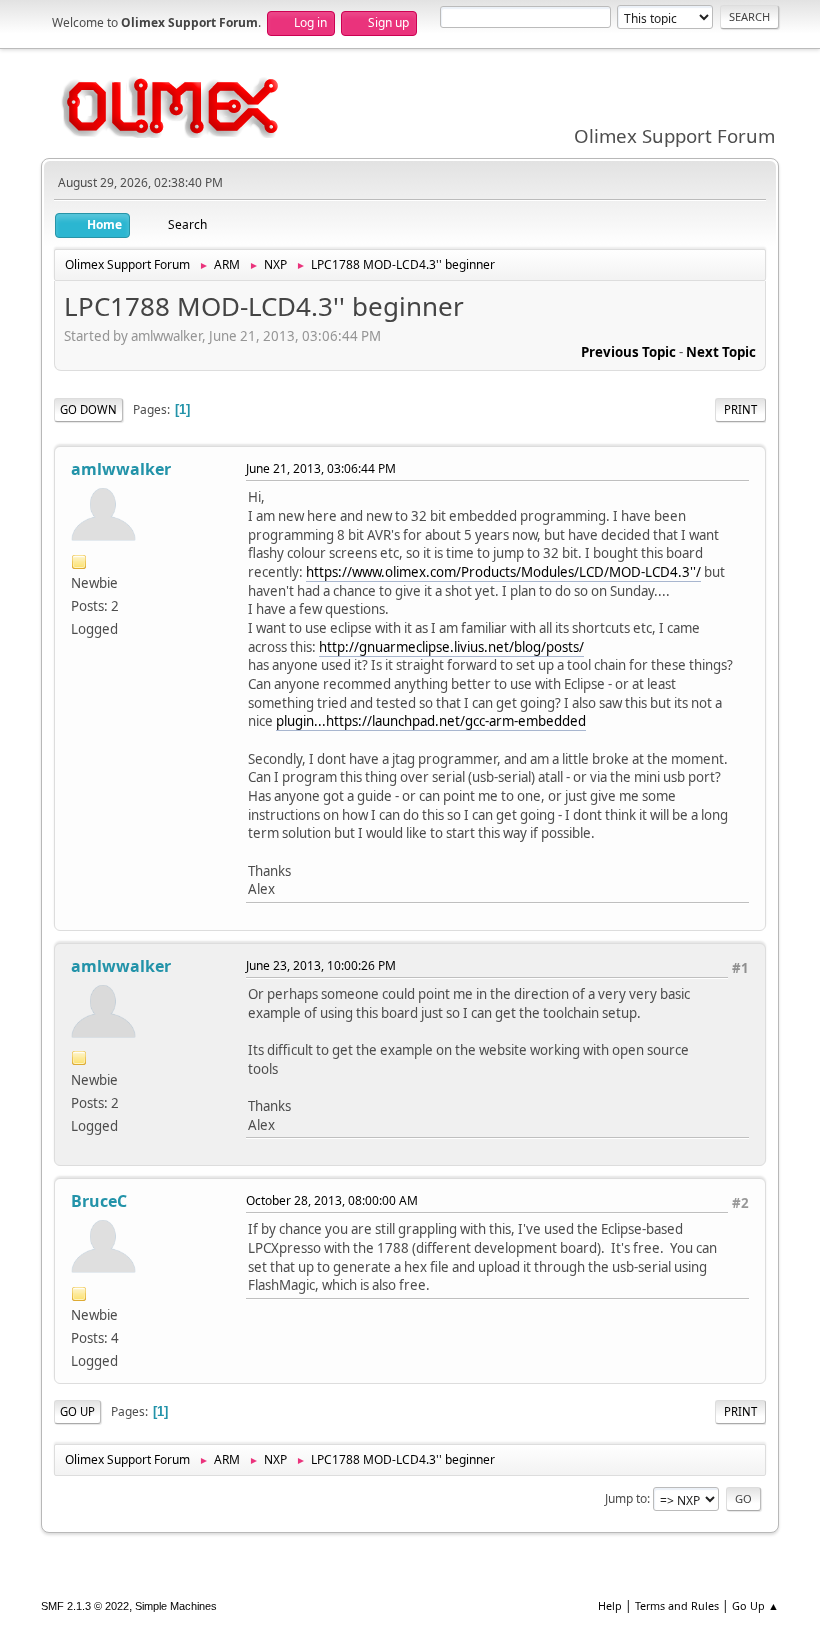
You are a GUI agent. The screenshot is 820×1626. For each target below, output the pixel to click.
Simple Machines (176, 1606)
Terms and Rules (677, 1605)
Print (740, 409)
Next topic (721, 352)
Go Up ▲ (755, 1605)
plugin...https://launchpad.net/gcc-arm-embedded (431, 721)
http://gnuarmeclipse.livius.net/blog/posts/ (451, 647)
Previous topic (628, 352)
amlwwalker (121, 469)
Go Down (88, 409)
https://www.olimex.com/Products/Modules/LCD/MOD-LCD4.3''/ (503, 572)
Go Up (77, 1411)
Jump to (626, 1498)
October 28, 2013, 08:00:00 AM (332, 1200)
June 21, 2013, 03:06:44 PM (321, 468)
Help (610, 1605)
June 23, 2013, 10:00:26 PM (321, 965)
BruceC (99, 1201)
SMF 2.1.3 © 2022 (85, 1606)
